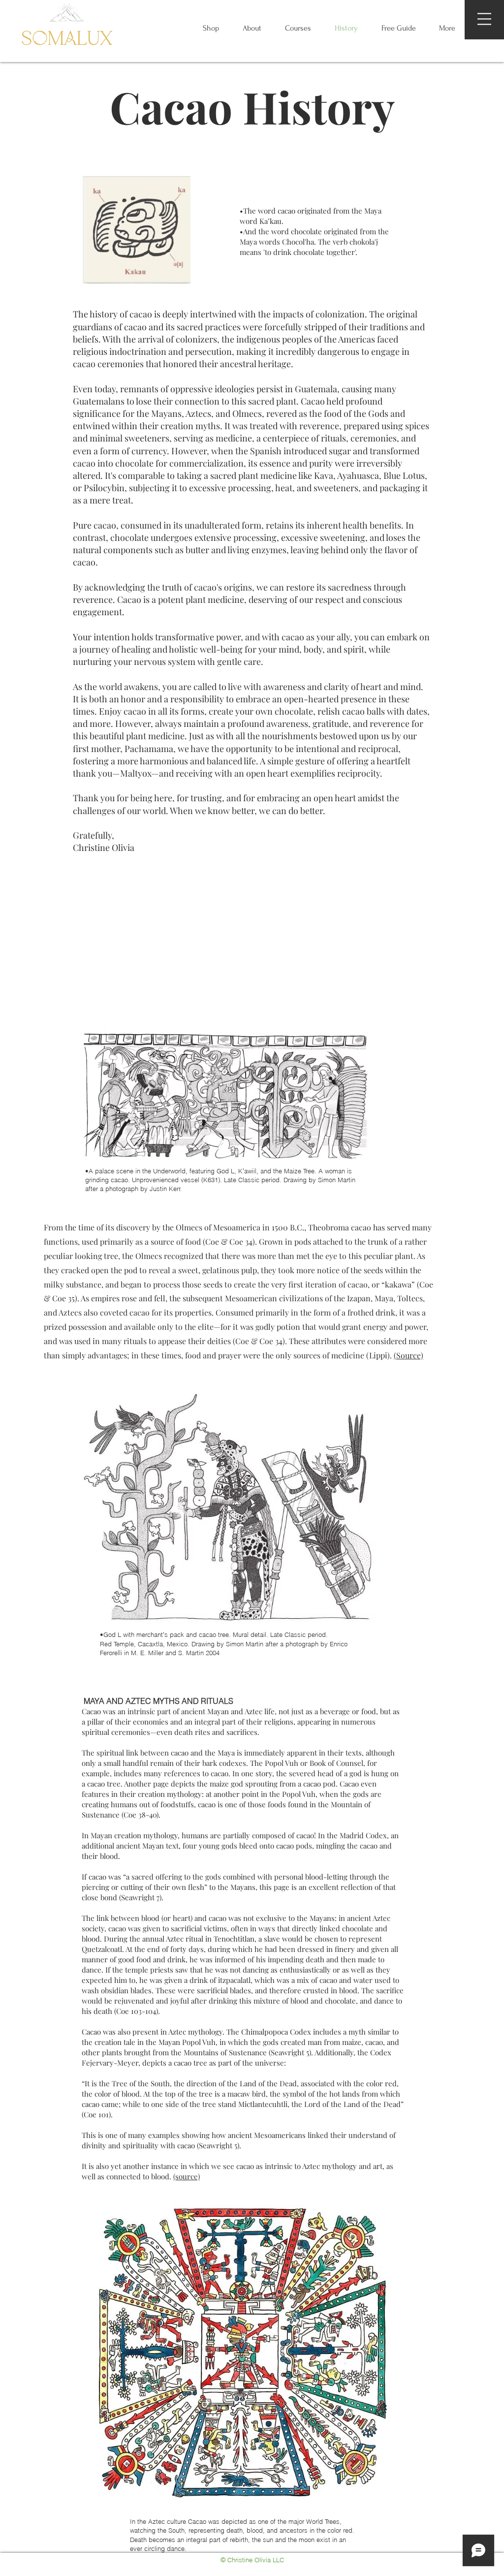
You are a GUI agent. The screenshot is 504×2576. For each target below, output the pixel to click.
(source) (187, 2176)
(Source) (409, 1355)
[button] (484, 19)
